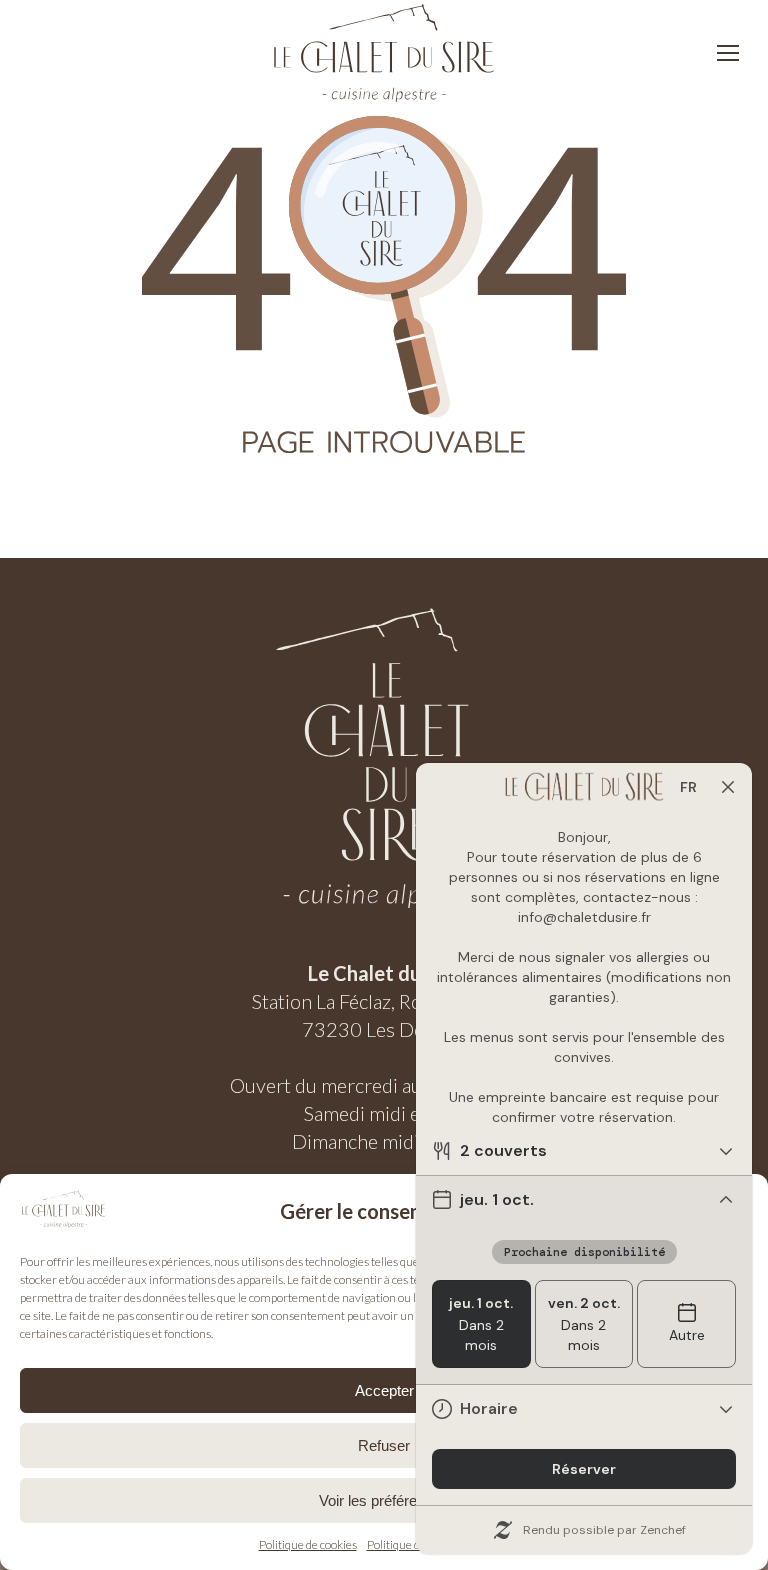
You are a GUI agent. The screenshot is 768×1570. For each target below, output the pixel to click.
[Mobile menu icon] (728, 53)
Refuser (384, 1445)
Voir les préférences (384, 1500)
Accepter (384, 1390)
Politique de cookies (308, 1544)
